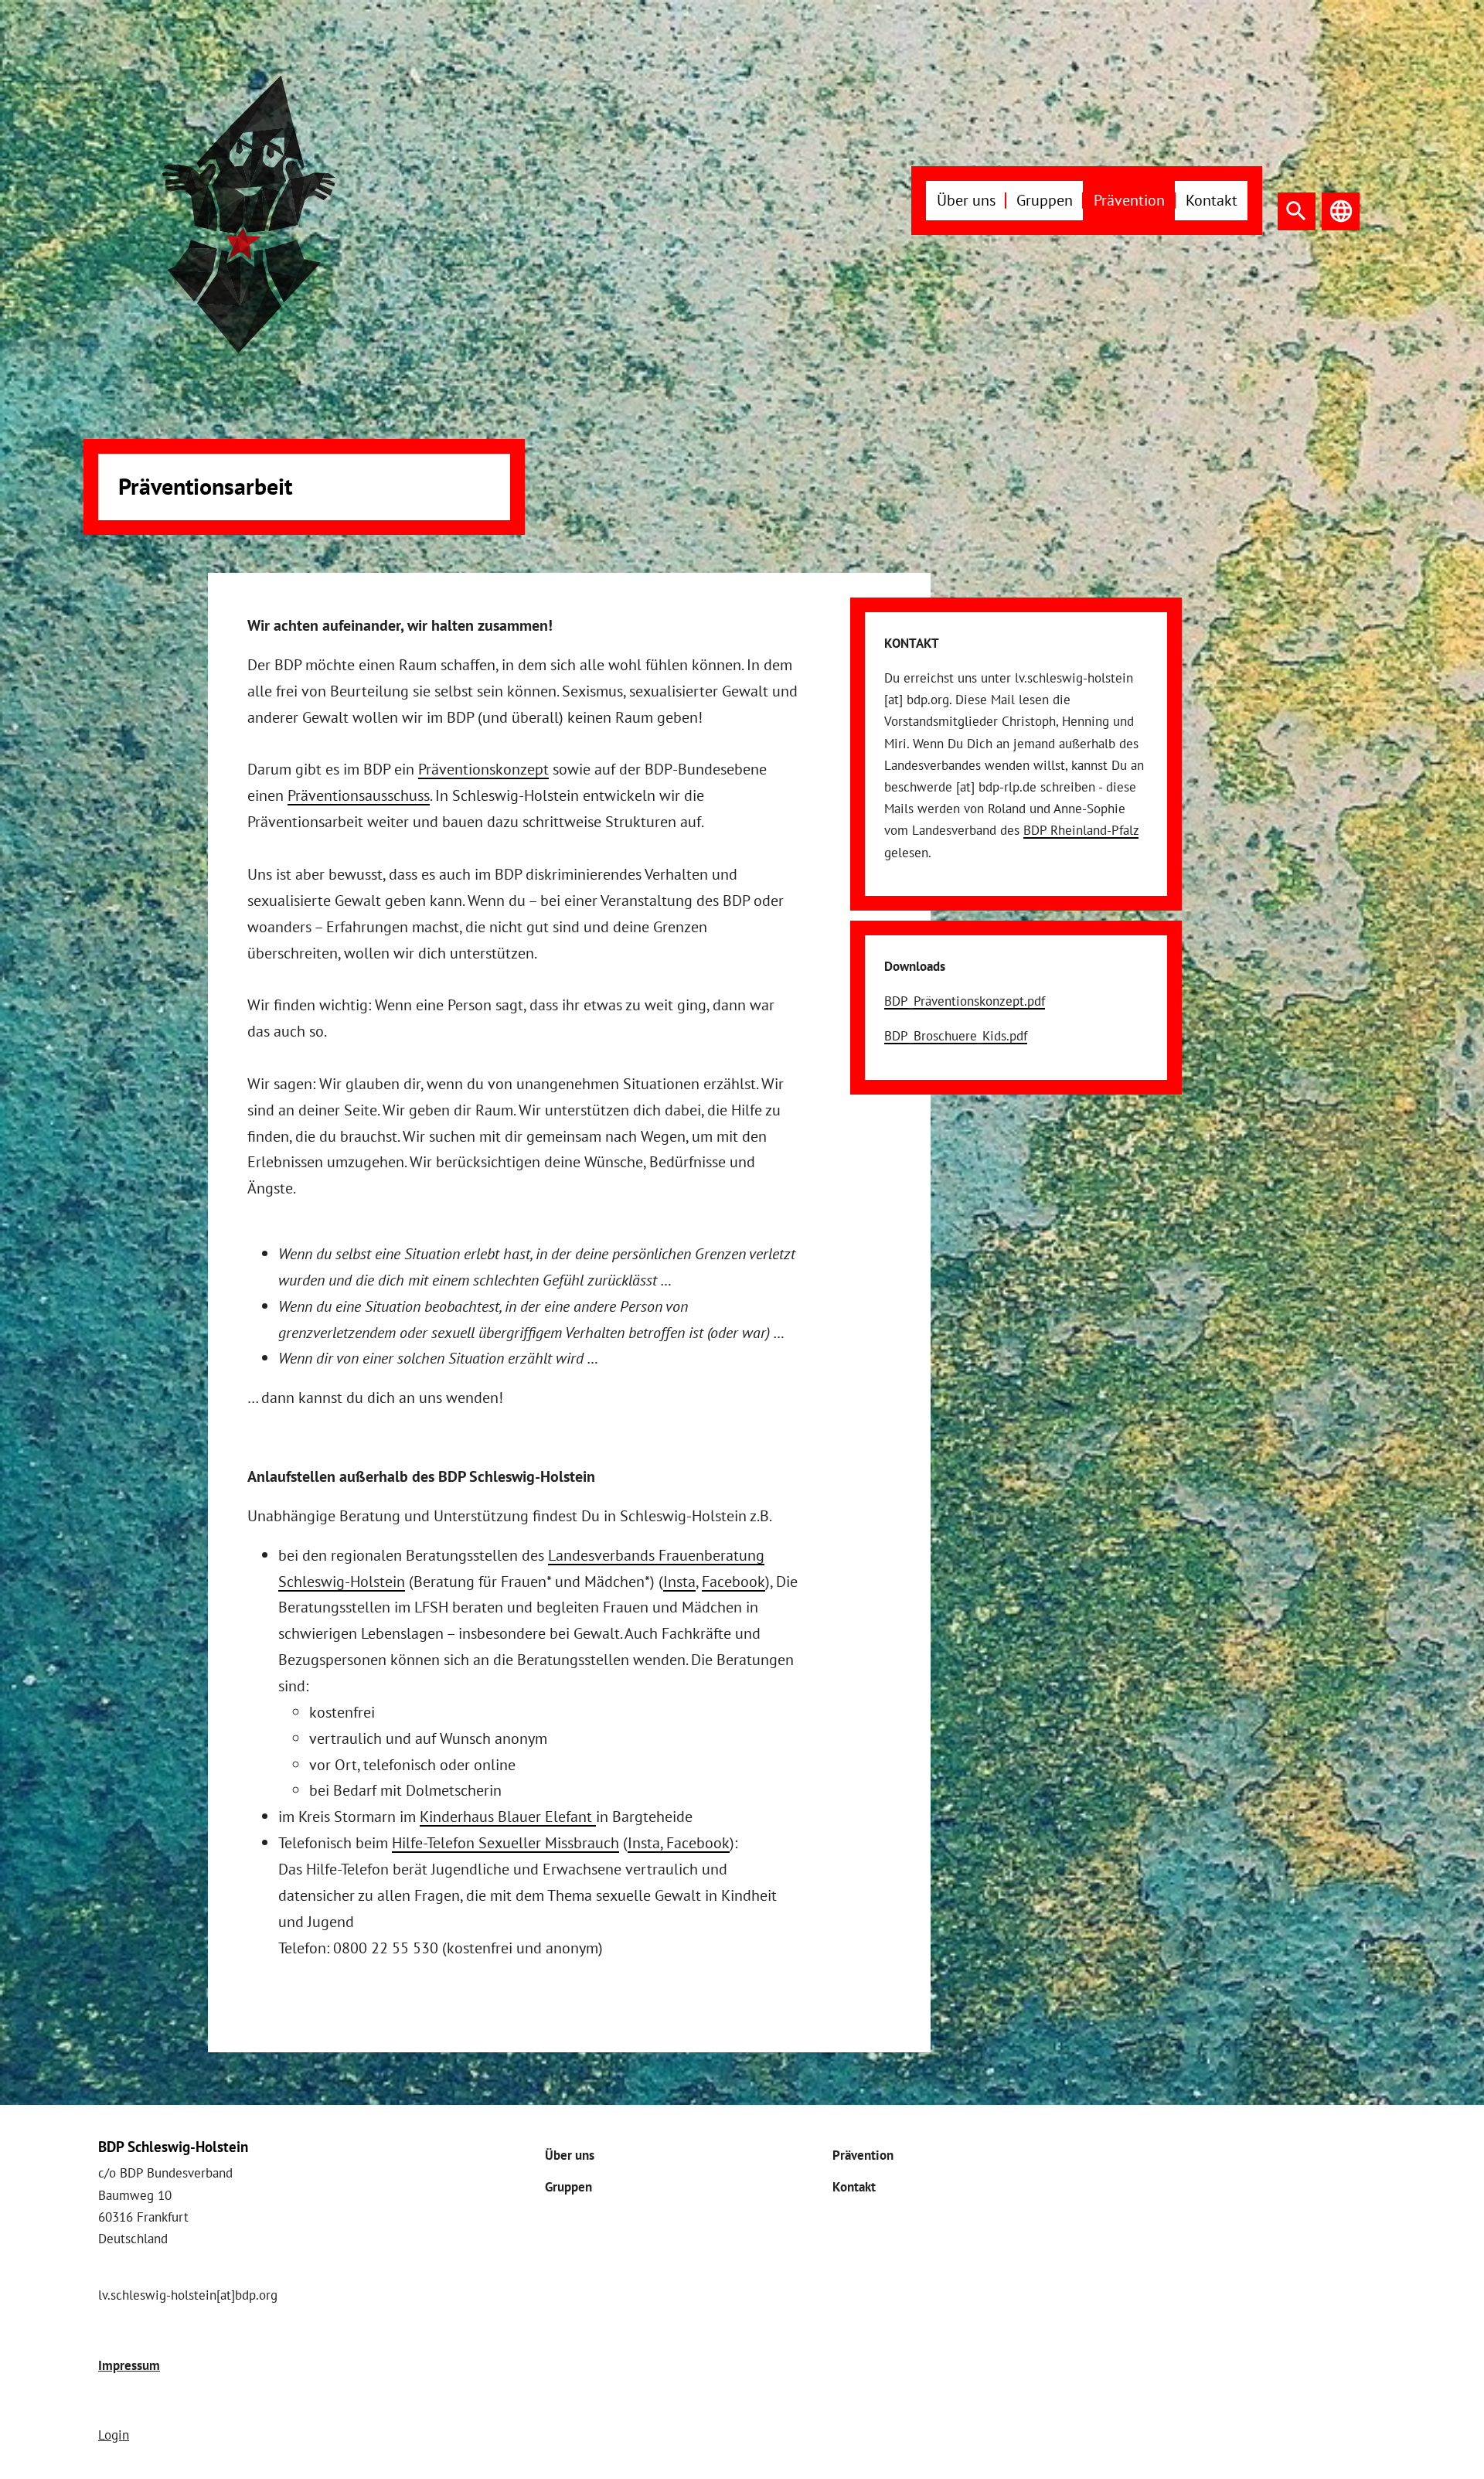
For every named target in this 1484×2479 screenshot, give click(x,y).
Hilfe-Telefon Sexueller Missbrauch (505, 1842)
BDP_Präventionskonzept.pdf (965, 1001)
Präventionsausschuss (359, 795)
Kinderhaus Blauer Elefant (508, 1816)
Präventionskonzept (483, 769)
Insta (679, 1581)
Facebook (733, 1581)
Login (114, 2435)
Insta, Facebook (679, 1842)
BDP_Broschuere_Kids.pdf (956, 1036)
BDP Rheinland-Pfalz (1081, 830)
